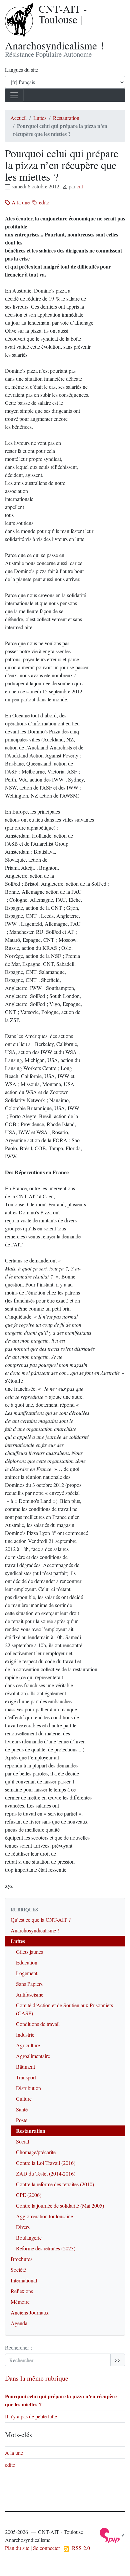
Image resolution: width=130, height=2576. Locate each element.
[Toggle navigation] (14, 95)
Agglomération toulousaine (44, 2216)
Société (18, 2270)
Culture (24, 2099)
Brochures (21, 2259)
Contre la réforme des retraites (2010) (55, 2184)
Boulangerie (29, 2238)
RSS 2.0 (79, 2548)
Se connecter (46, 2548)
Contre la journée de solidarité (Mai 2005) (60, 2205)
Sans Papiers (29, 1984)
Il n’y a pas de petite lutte (31, 2416)
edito (43, 202)
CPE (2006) (29, 2195)
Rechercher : (18, 2347)
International (24, 2280)
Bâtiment (25, 2067)
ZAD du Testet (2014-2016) (46, 2173)
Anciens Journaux (30, 2312)
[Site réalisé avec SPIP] (112, 2535)
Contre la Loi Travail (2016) (46, 2163)
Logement (27, 1973)
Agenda (19, 2323)
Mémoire (20, 2302)
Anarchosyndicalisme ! (35, 1930)
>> (118, 2360)
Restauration (66, 118)
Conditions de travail (38, 2024)
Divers (23, 2227)
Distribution (28, 2088)
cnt (80, 186)
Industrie (25, 2034)
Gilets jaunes (29, 1952)
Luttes (40, 118)
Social (22, 2141)
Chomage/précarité (36, 2152)
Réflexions (22, 2291)
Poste (22, 2120)
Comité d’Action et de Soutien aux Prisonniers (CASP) (64, 2009)
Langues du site (21, 70)
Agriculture (28, 2045)
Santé (22, 2109)
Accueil (18, 118)
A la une (20, 202)
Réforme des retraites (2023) (46, 2248)
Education (27, 1962)
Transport (26, 2077)
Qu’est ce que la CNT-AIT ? (41, 1920)
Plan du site (17, 2548)
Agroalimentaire (33, 2056)
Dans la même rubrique (37, 2378)
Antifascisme (30, 1994)
